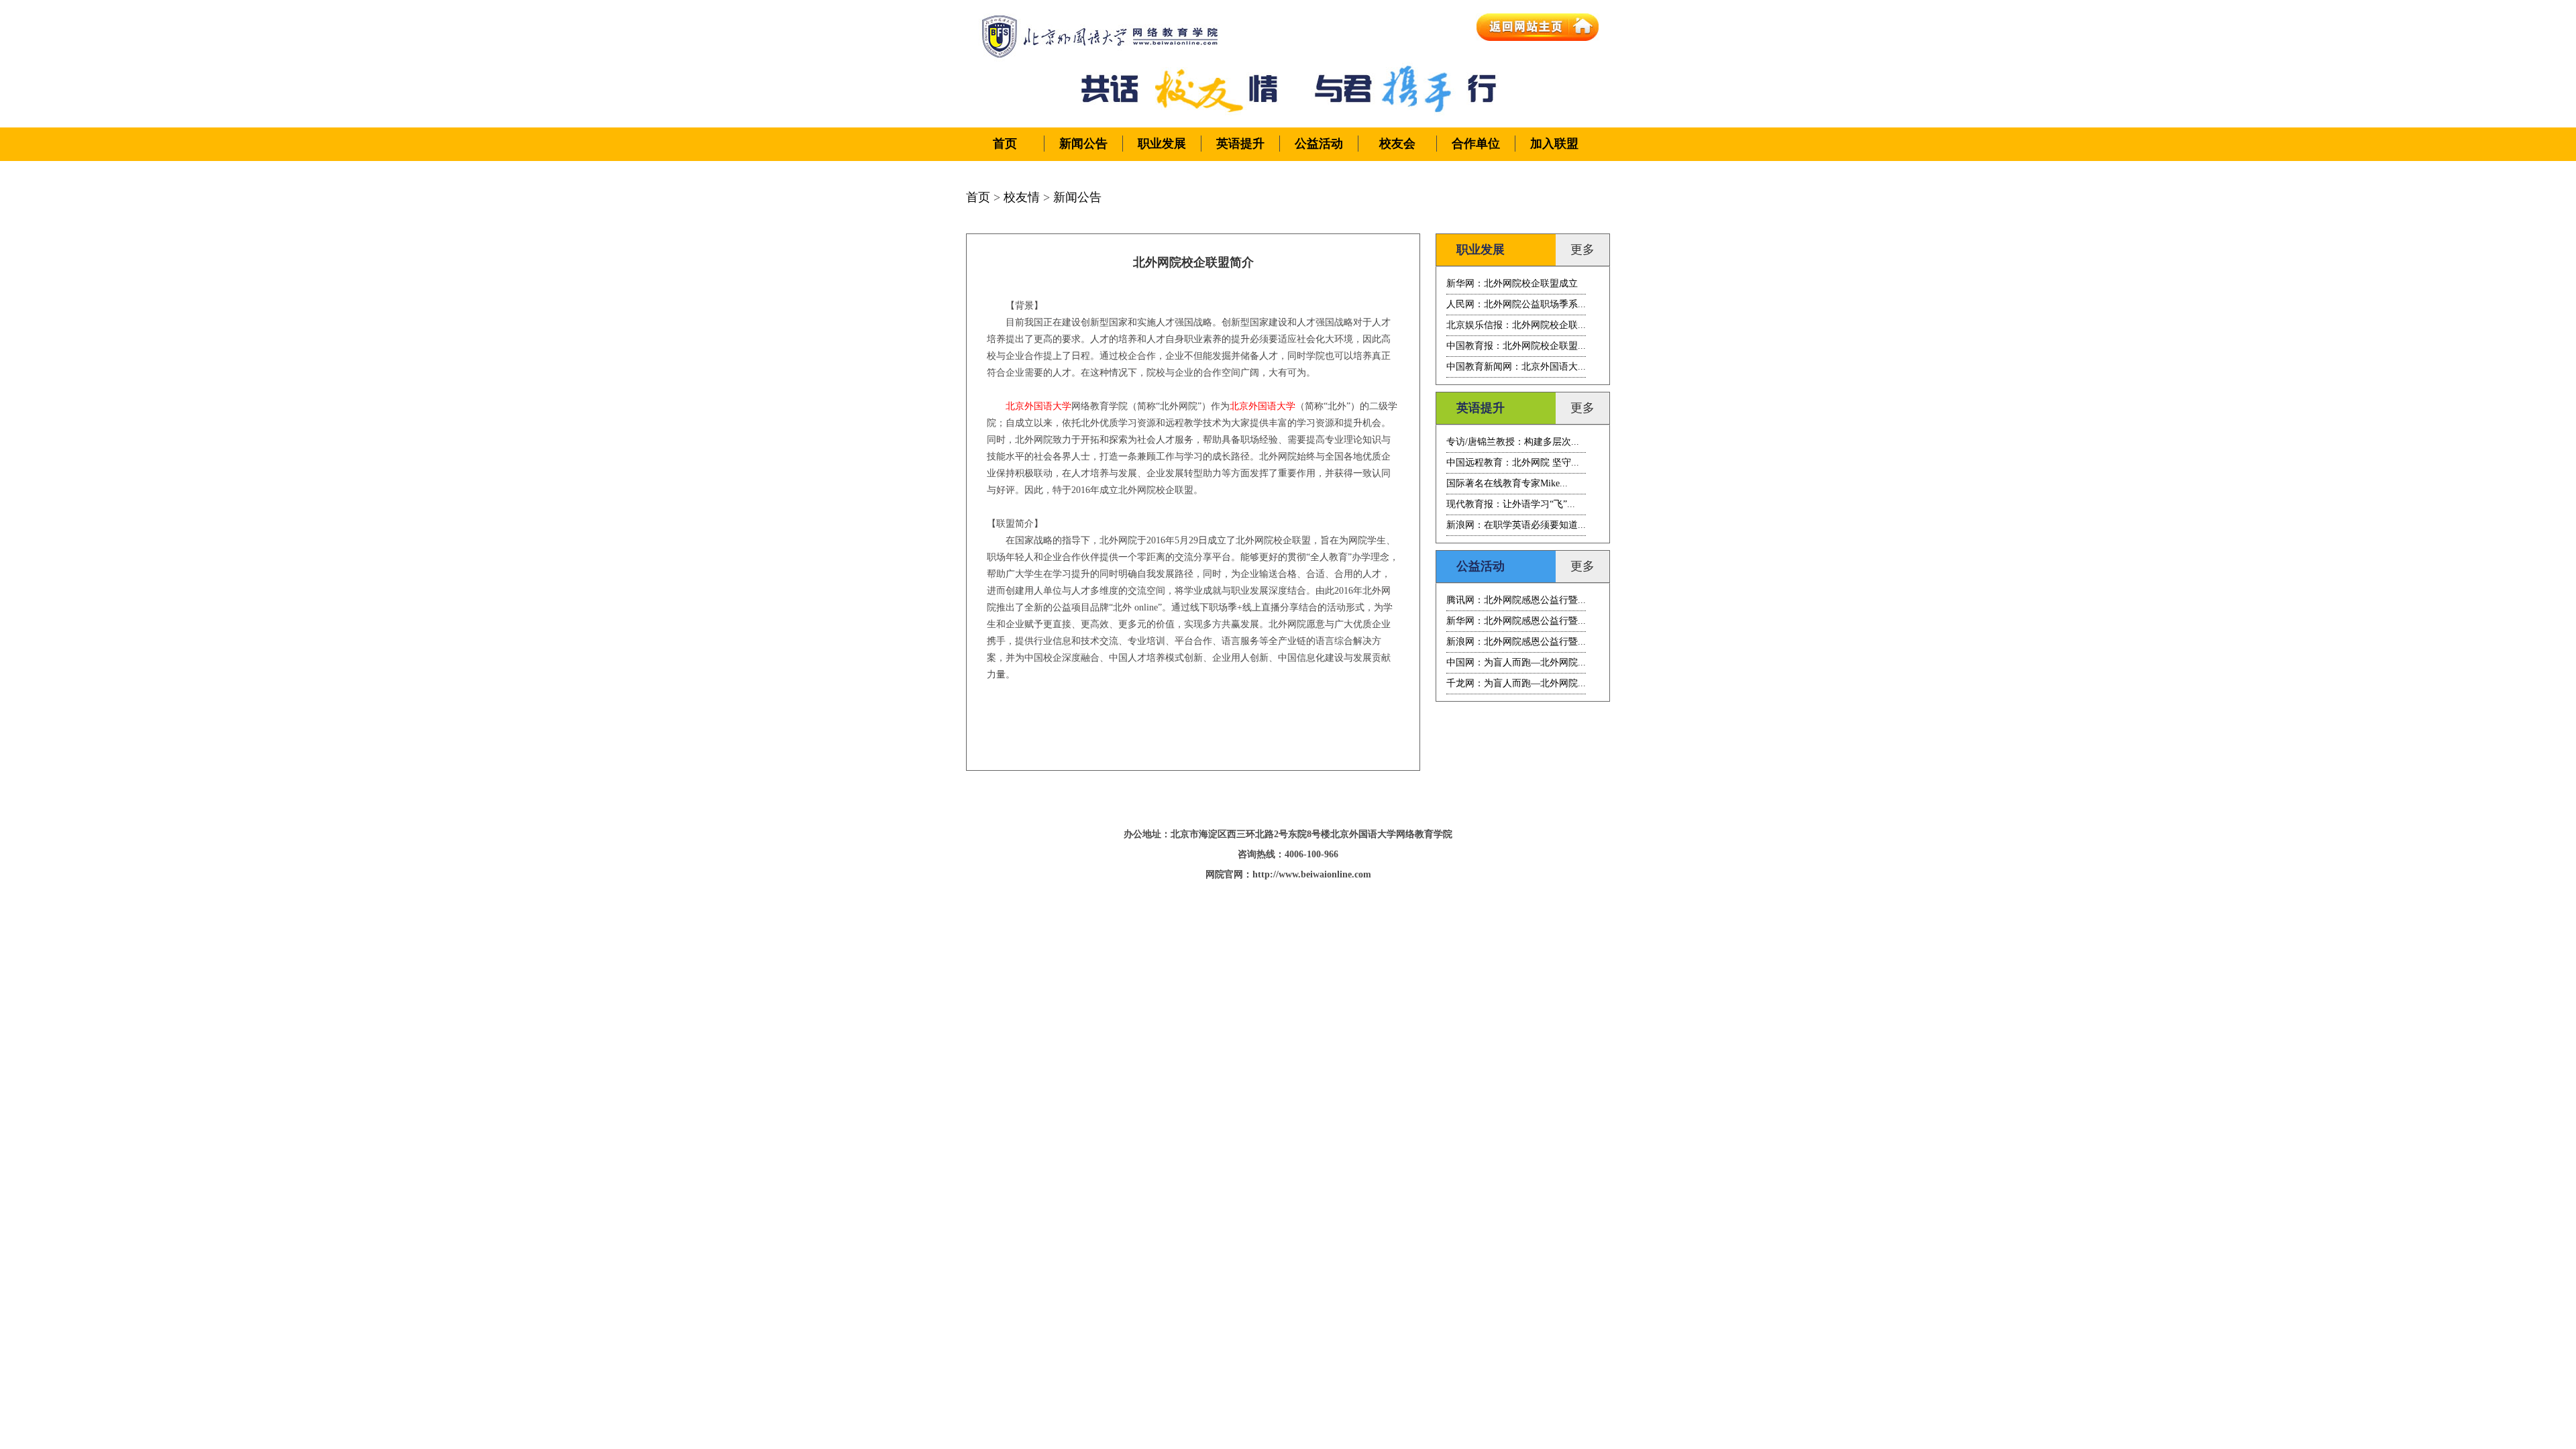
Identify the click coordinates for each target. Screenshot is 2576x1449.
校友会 (1397, 144)
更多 (1582, 250)
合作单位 (1476, 144)
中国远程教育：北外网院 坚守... (1513, 463)
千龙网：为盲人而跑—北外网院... (1516, 683)
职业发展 (1162, 144)
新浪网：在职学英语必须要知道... (1516, 525)
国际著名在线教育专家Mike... (1507, 483)
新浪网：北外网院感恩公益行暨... (1516, 642)
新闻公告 (1083, 144)
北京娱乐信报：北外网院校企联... (1516, 325)
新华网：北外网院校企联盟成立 (1512, 283)
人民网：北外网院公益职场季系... (1516, 304)
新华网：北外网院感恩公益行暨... (1516, 621)
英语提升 (1240, 144)
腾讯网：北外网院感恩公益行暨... (1516, 600)
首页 (1005, 144)
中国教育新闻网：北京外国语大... (1516, 367)
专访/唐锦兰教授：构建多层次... (1513, 442)
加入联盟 (1554, 144)
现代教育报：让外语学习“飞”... (1511, 504)
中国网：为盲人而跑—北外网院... (1516, 662)
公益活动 (1319, 144)
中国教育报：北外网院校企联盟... (1516, 346)
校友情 (1022, 197)
